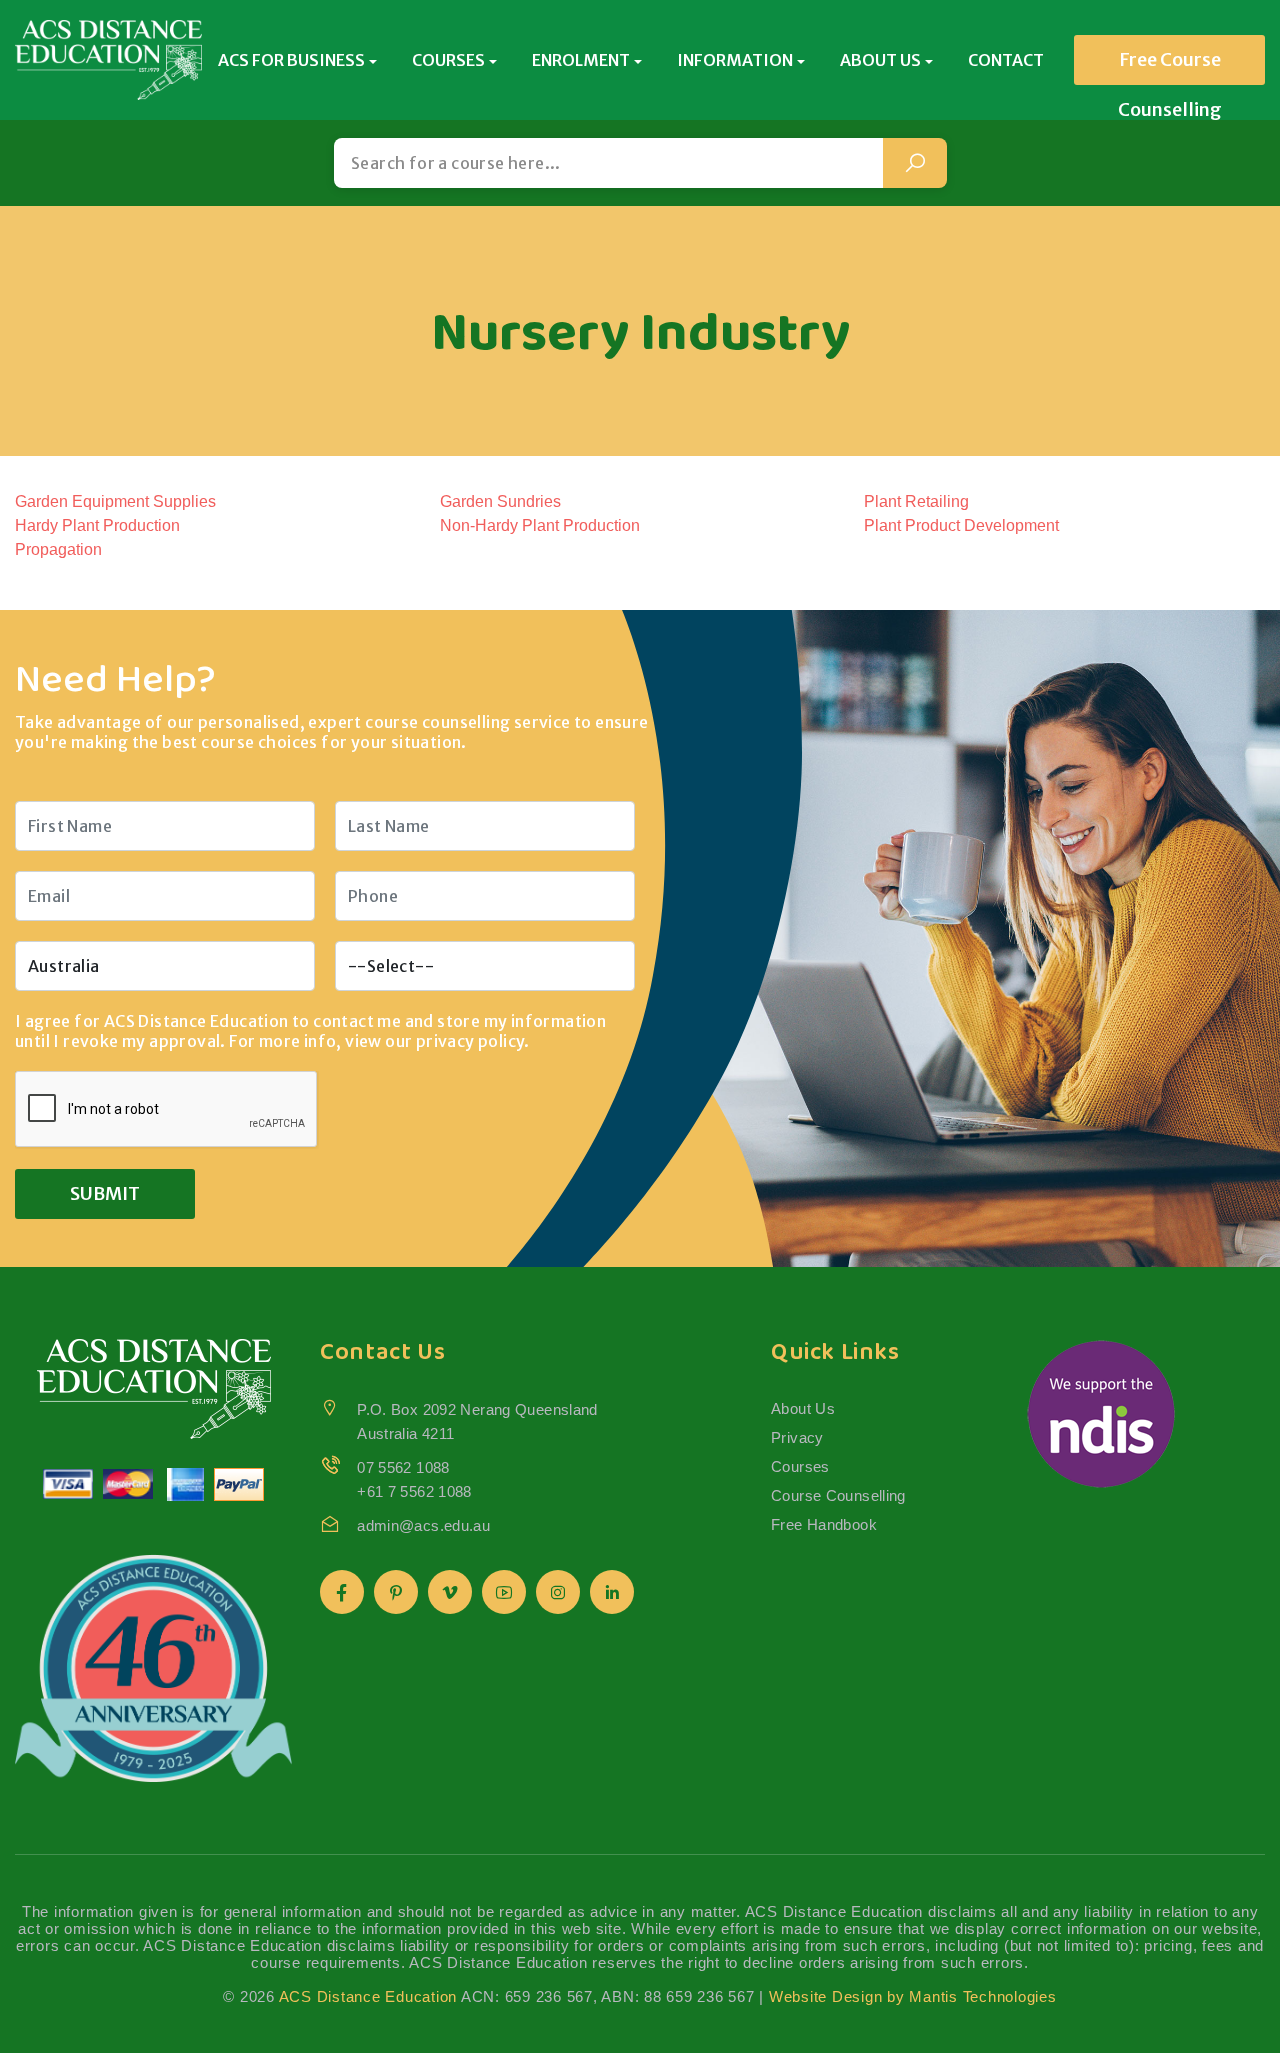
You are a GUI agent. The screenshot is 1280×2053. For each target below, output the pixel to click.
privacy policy (470, 1041)
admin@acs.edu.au (423, 1525)
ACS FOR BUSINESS (291, 60)
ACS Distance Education (368, 1996)
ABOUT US (880, 60)
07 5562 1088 (403, 1467)
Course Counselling (838, 1495)
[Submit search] (915, 163)
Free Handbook (824, 1524)
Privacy (797, 1437)
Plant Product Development (961, 525)
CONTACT (1006, 60)
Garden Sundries (500, 501)
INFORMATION (735, 60)
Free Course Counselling (1170, 66)
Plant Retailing (916, 501)
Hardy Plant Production (97, 525)
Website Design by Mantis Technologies (913, 1996)
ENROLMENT (581, 60)
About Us (803, 1408)
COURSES (448, 60)
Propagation (58, 549)
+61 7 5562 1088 (414, 1491)
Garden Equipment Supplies (115, 501)
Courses (800, 1466)
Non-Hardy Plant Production (540, 525)
